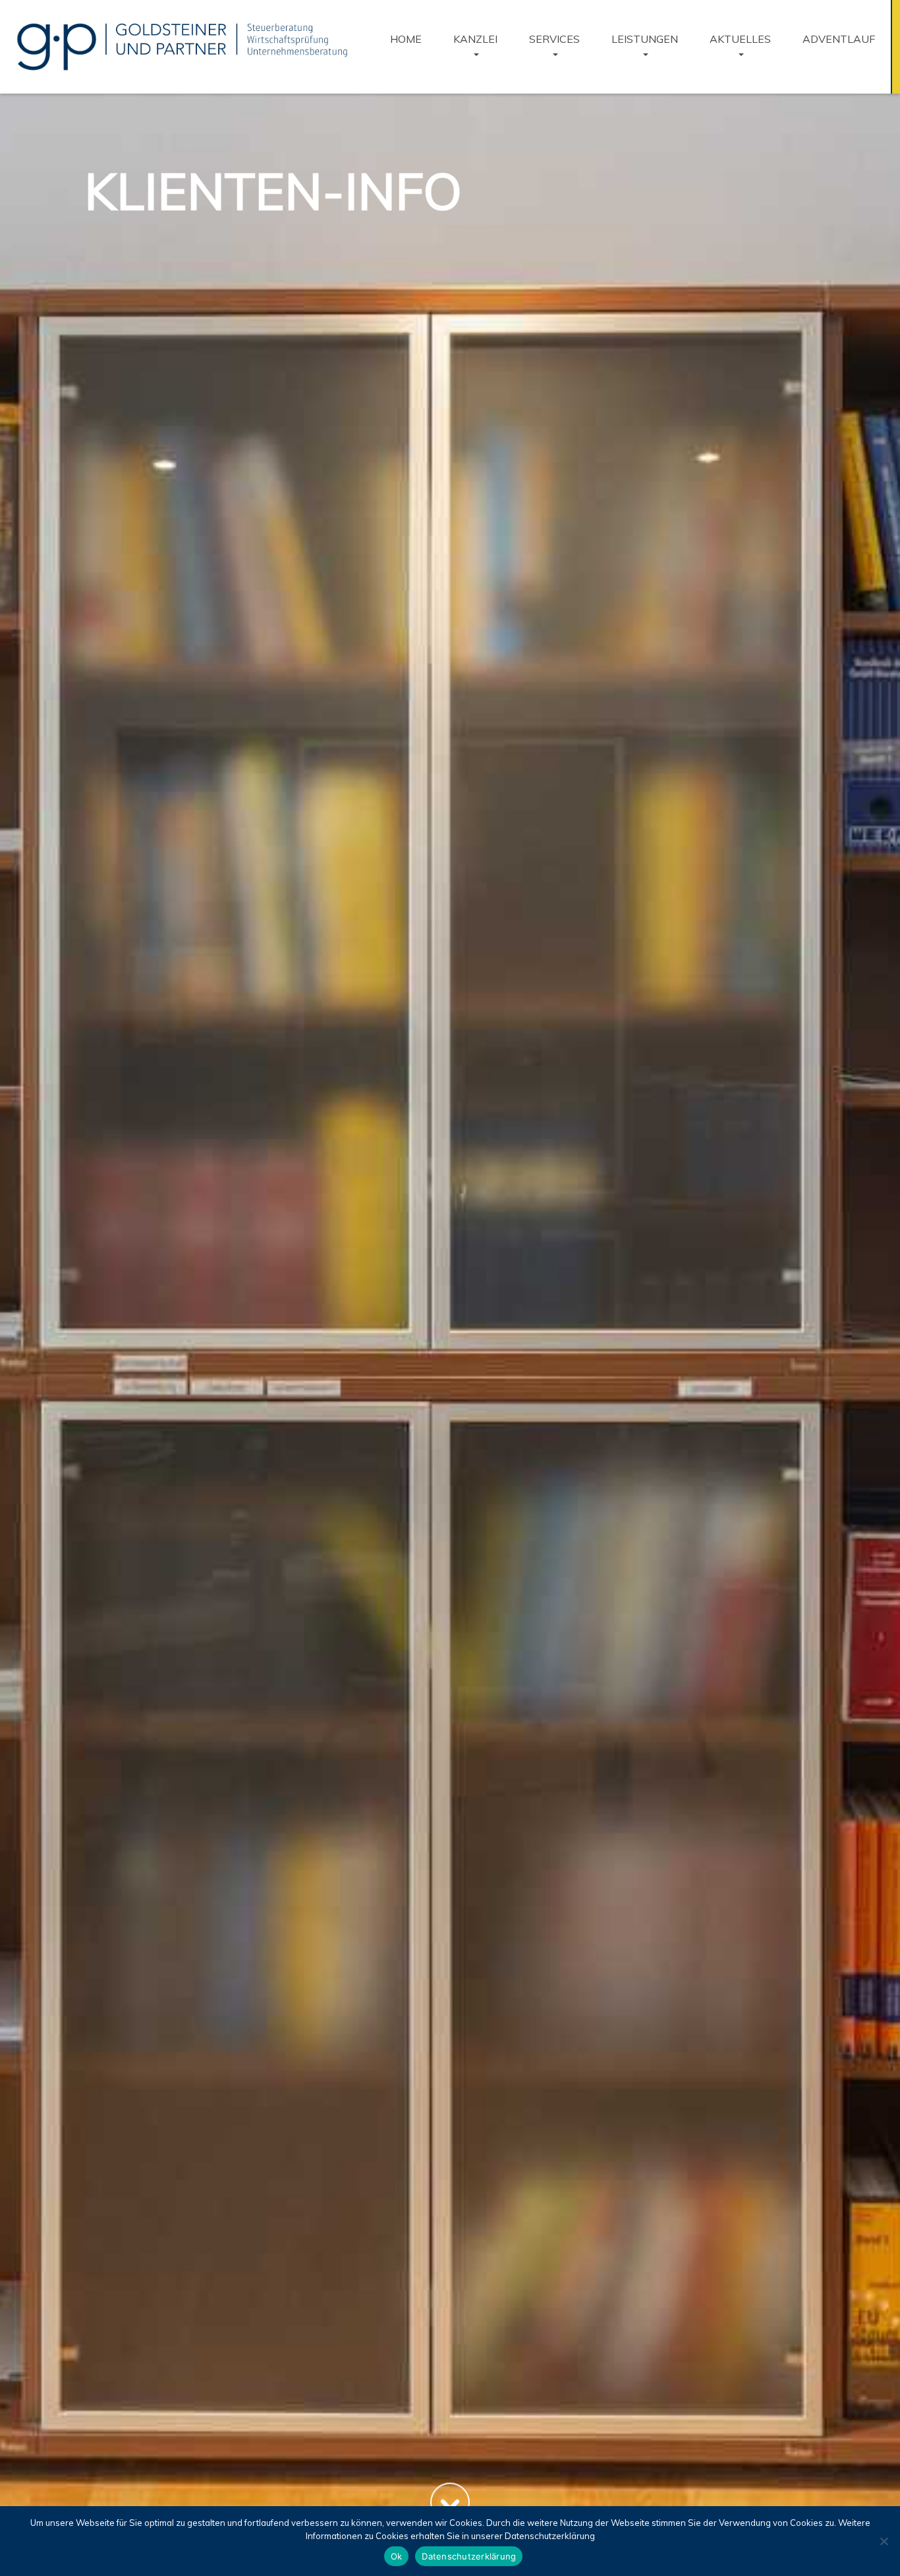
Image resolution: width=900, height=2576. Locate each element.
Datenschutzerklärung (469, 2556)
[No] (884, 2541)
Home (406, 39)
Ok (397, 2556)
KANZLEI (475, 39)
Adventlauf (839, 39)
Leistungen (645, 39)
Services (554, 39)
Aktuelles (740, 39)
